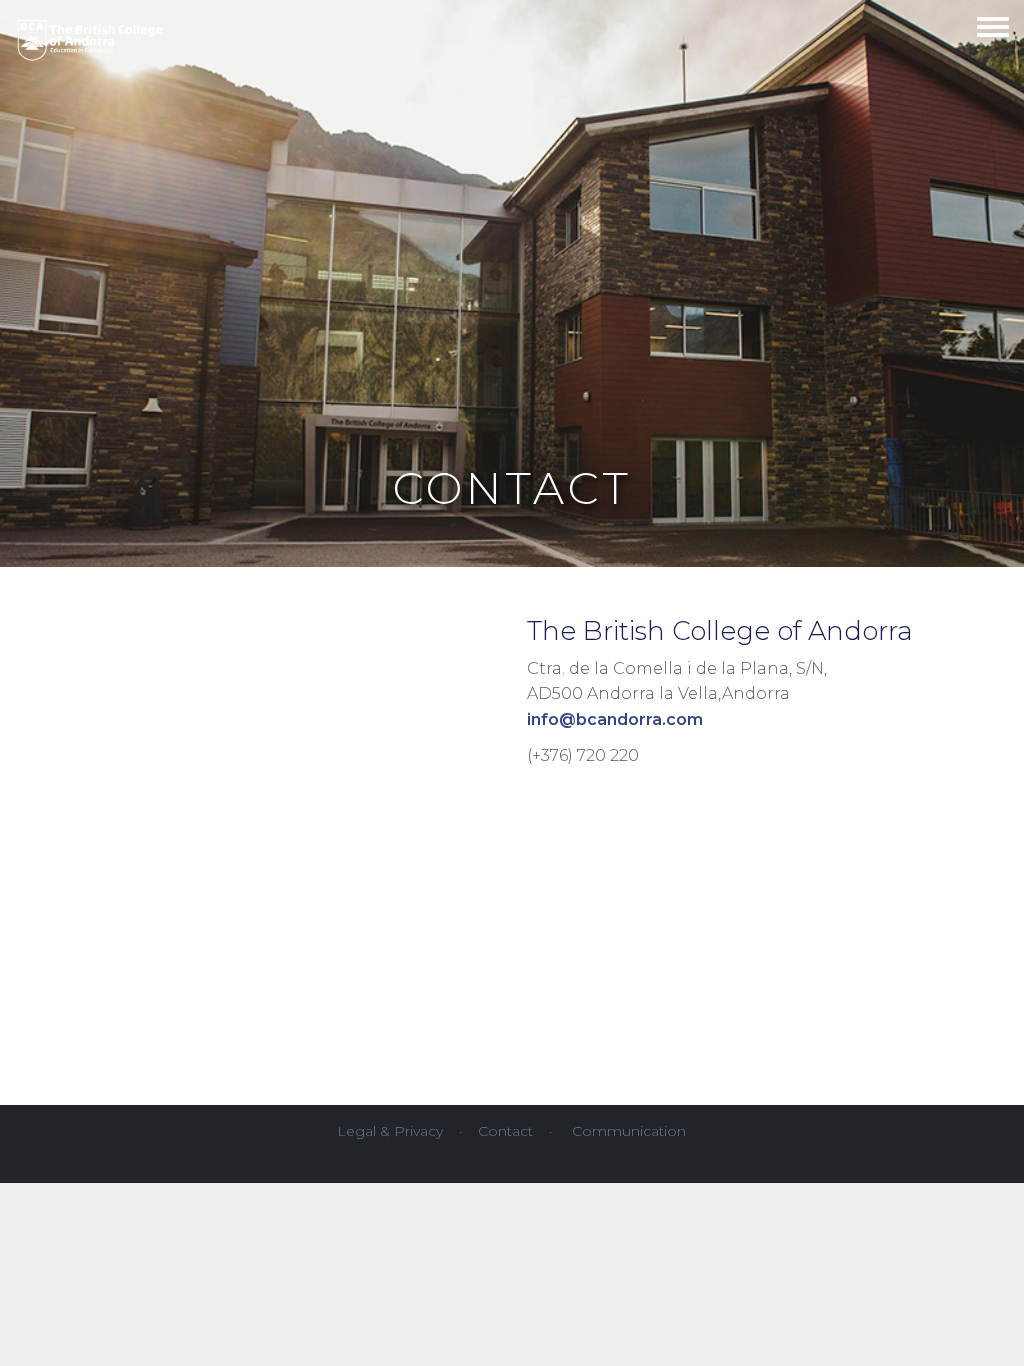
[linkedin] (983, 1138)
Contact (505, 1131)
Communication (629, 1131)
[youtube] (918, 1138)
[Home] (90, 35)
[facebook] (885, 1138)
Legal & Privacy (390, 1131)
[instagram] (951, 1138)
